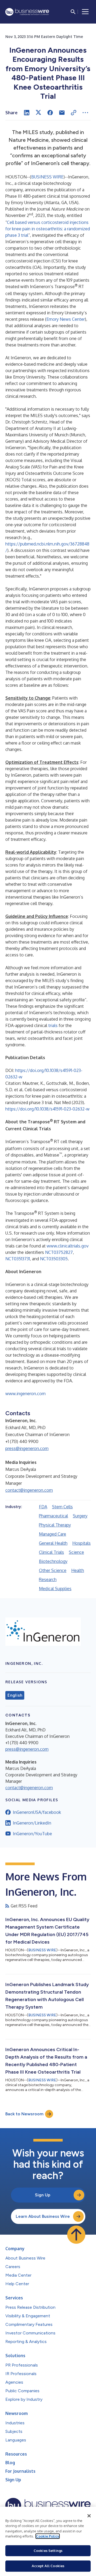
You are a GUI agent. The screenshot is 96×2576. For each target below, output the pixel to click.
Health (78, 1570)
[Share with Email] (62, 113)
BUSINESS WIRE (47, 177)
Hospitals (81, 1543)
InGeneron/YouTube (32, 1834)
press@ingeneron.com (27, 1448)
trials (53, 1025)
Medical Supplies (55, 1589)
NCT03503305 (54, 1259)
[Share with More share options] (85, 113)
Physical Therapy (55, 1525)
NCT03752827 (59, 1252)
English (15, 1695)
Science (76, 1552)
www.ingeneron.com (25, 1394)
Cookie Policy (48, 2536)
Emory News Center (66, 319)
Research (48, 1579)
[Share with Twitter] (38, 113)
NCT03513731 (18, 1259)
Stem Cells (62, 1507)
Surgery (80, 1516)
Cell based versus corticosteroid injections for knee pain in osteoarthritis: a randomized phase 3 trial (48, 229)
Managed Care (53, 1534)
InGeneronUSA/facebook (37, 1812)
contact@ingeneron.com (29, 1490)
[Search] (73, 12)
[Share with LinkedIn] (27, 113)
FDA (43, 1507)
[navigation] (85, 12)
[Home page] (27, 12)
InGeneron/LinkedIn (32, 1823)
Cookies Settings (48, 2551)
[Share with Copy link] (74, 113)
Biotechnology (53, 1561)
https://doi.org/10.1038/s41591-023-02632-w (47, 1109)
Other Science (53, 1570)
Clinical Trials (51, 1552)
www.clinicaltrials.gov (68, 1246)
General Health (53, 1543)
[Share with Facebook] (50, 113)
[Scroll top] (76, 2235)
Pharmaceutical (53, 1516)
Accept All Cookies (48, 2566)
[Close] (89, 2516)
